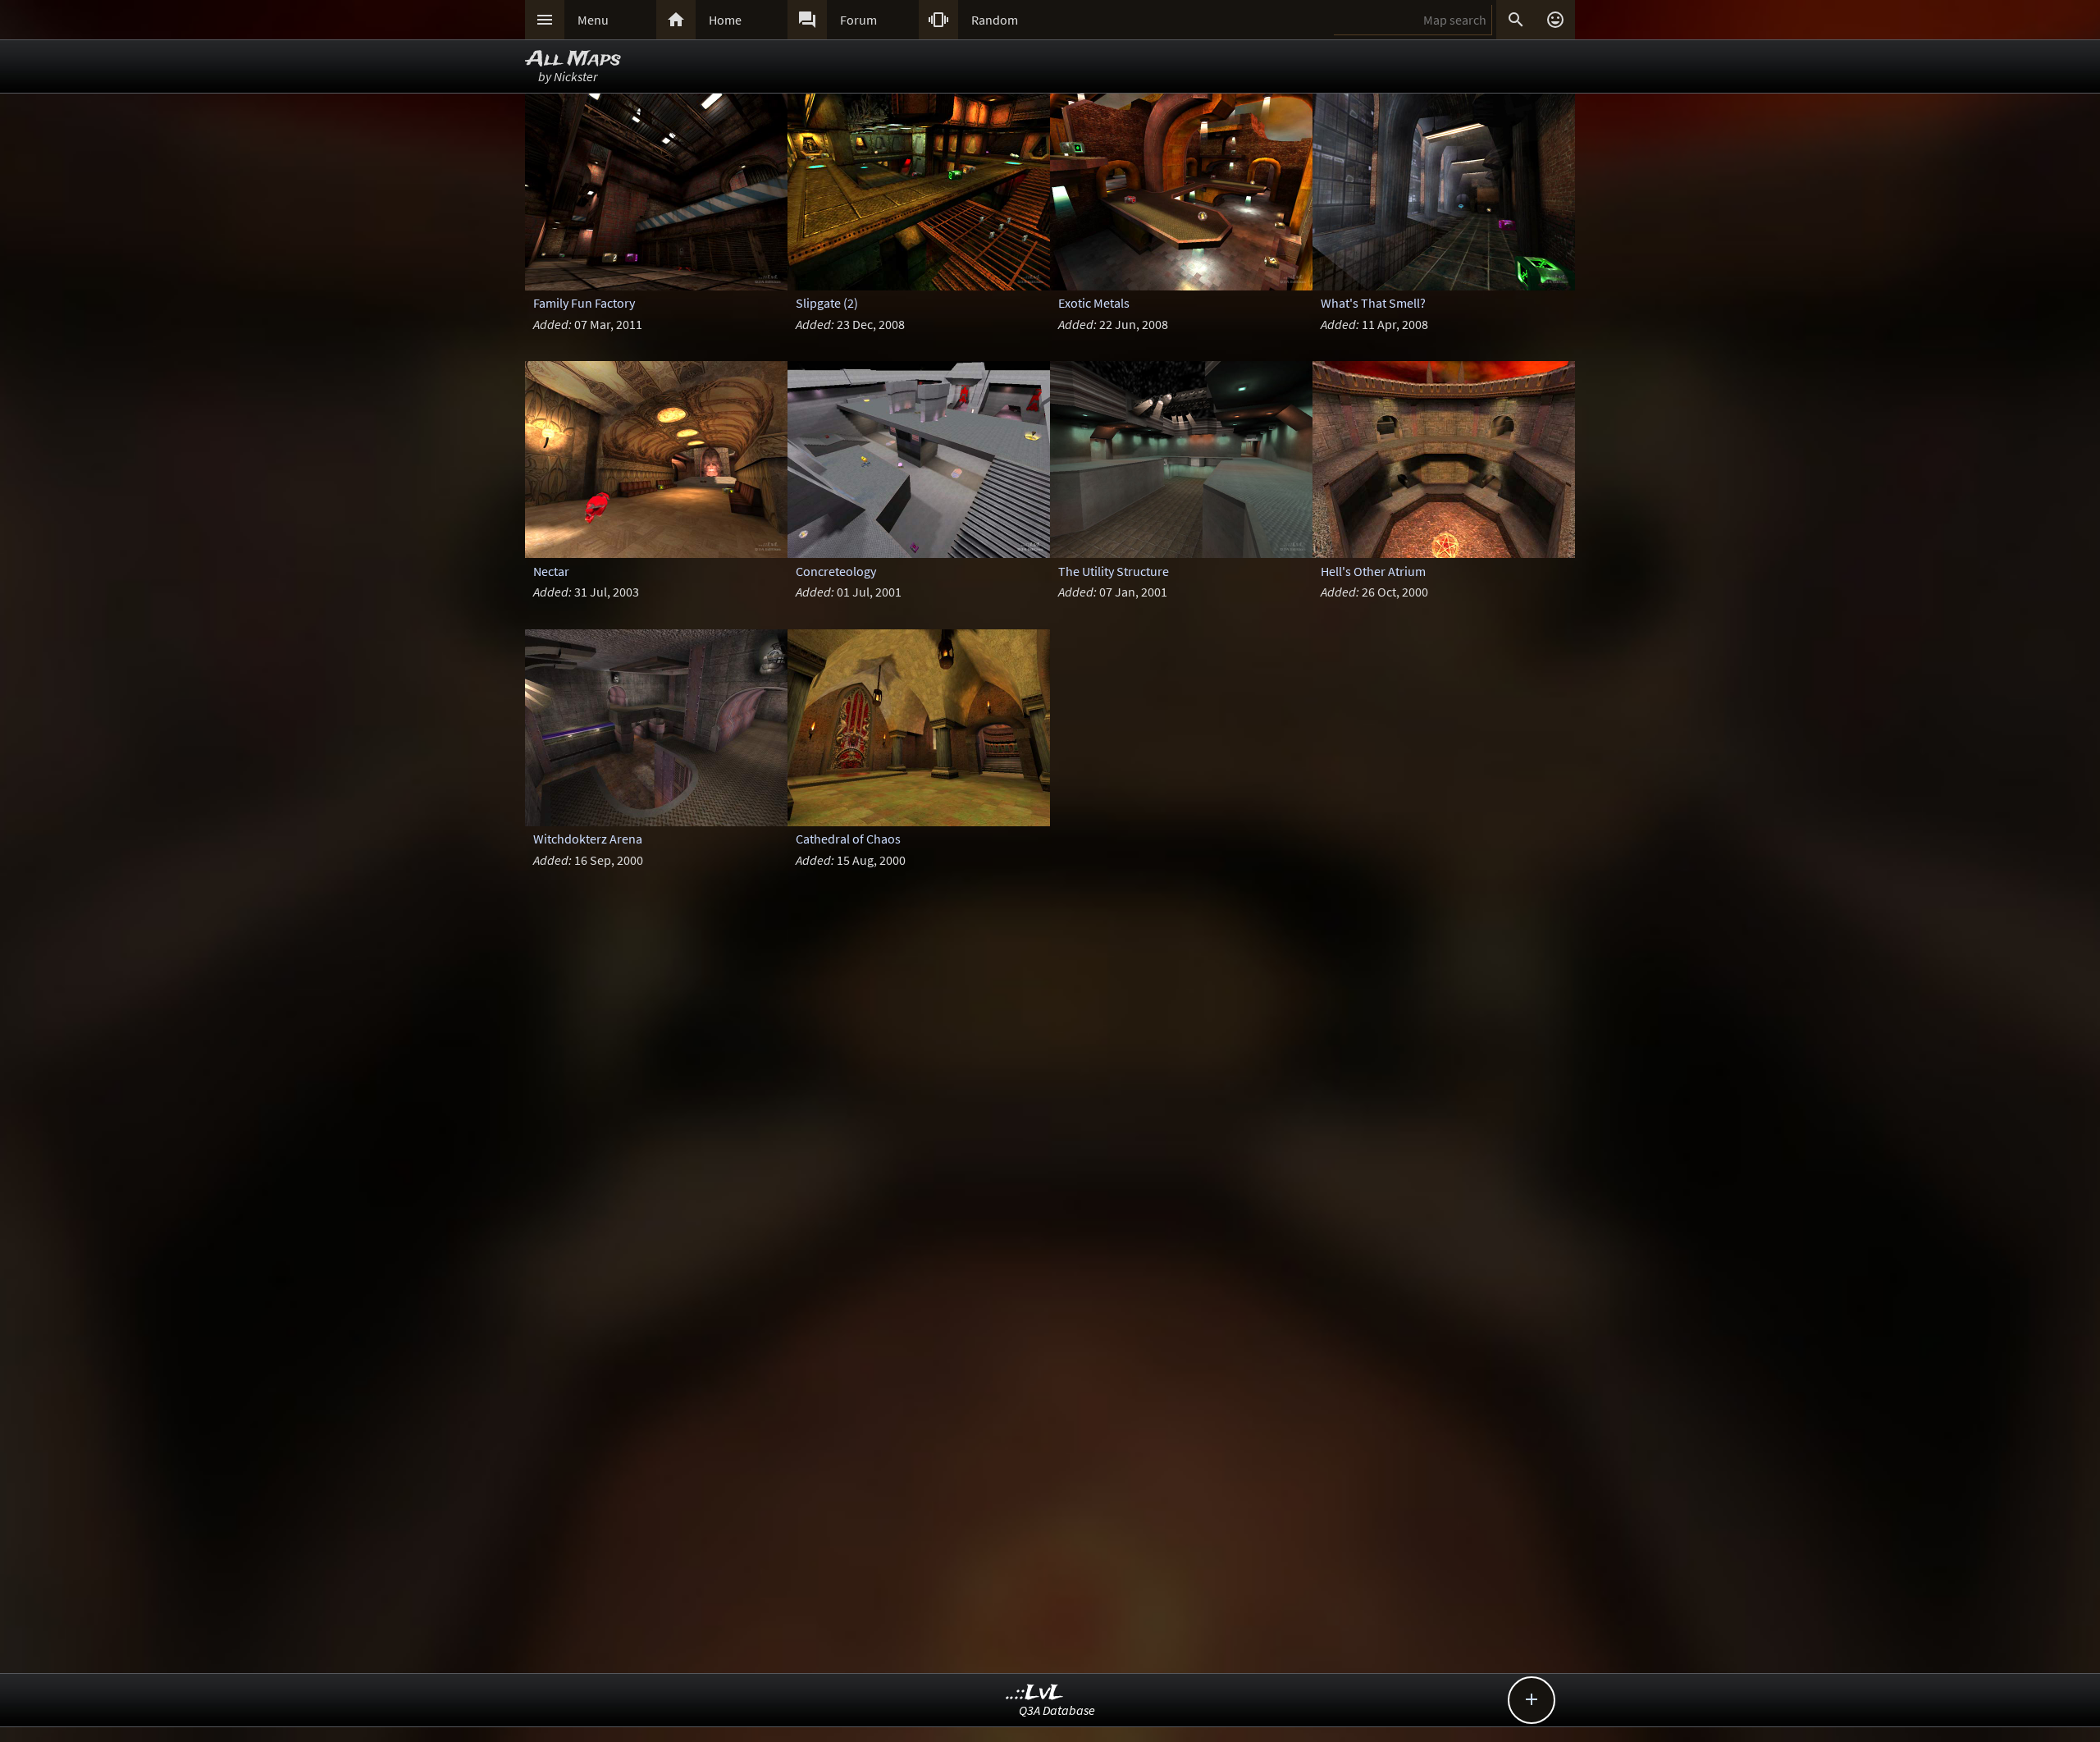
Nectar (551, 571)
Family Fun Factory (584, 303)
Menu (593, 20)
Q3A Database (1057, 1710)
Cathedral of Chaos (848, 839)
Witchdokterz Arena (588, 839)
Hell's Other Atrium (1373, 571)
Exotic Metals (1094, 303)
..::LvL (1035, 1693)
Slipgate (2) (827, 303)
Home (725, 20)
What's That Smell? (1373, 303)
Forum (858, 20)
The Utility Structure (1114, 571)
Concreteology (836, 571)
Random (995, 20)
